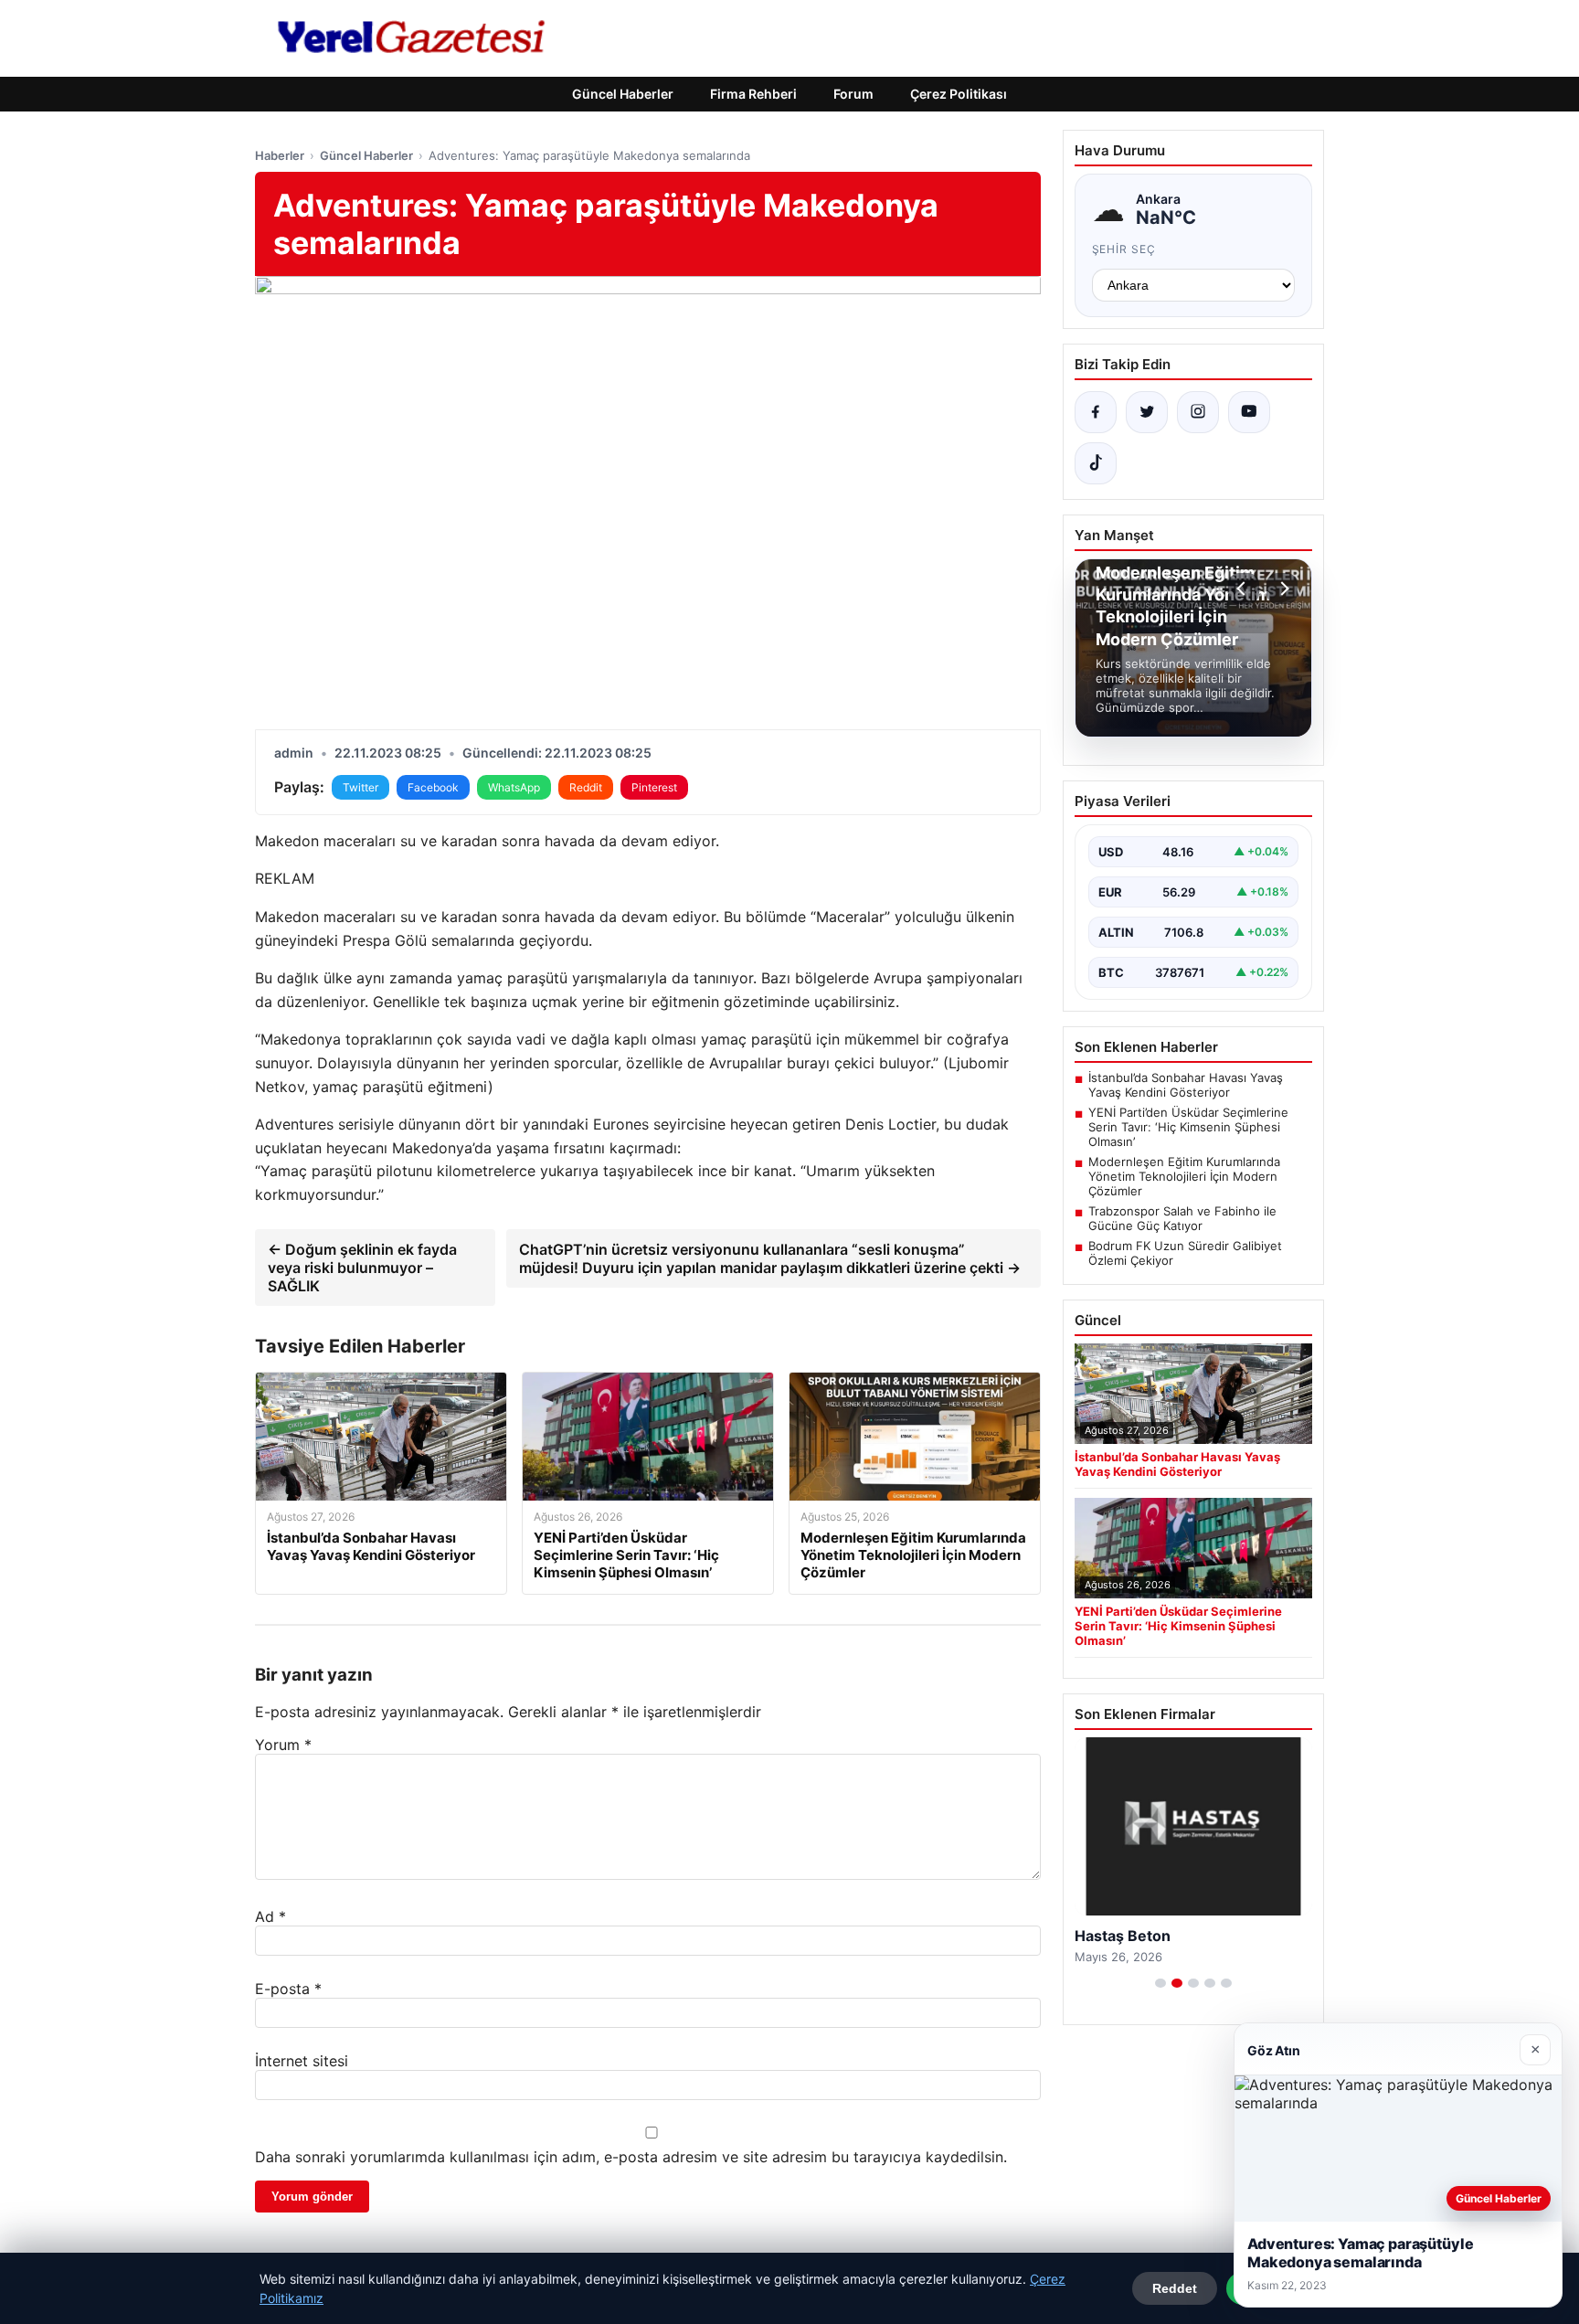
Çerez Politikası (959, 94)
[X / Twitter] (1147, 412)
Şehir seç (1124, 249)
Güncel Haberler (623, 94)
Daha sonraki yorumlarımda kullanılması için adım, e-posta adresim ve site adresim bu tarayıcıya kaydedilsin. (631, 2157)
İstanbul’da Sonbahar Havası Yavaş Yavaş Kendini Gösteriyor (1186, 1085)
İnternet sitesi (302, 2061)
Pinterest (654, 787)
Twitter (360, 787)
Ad (270, 1916)
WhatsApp (514, 787)
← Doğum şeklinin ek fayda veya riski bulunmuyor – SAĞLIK (362, 1268)
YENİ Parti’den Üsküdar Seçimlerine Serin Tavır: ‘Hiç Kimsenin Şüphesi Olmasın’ (1188, 1127)
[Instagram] (1198, 412)
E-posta (288, 1989)
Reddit (586, 787)
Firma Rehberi (753, 94)
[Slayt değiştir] (1160, 1983)
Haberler (280, 155)
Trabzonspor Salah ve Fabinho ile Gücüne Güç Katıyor (1182, 1218)
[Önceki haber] (1244, 589)
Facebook (433, 787)
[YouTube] (1249, 412)
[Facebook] (1096, 412)
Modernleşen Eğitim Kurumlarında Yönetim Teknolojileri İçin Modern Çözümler (1184, 1176)
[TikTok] (1096, 463)
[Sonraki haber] (1282, 589)
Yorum (283, 1745)
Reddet (1175, 2288)
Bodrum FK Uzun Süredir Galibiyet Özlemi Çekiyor (1185, 1253)
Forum (853, 94)
